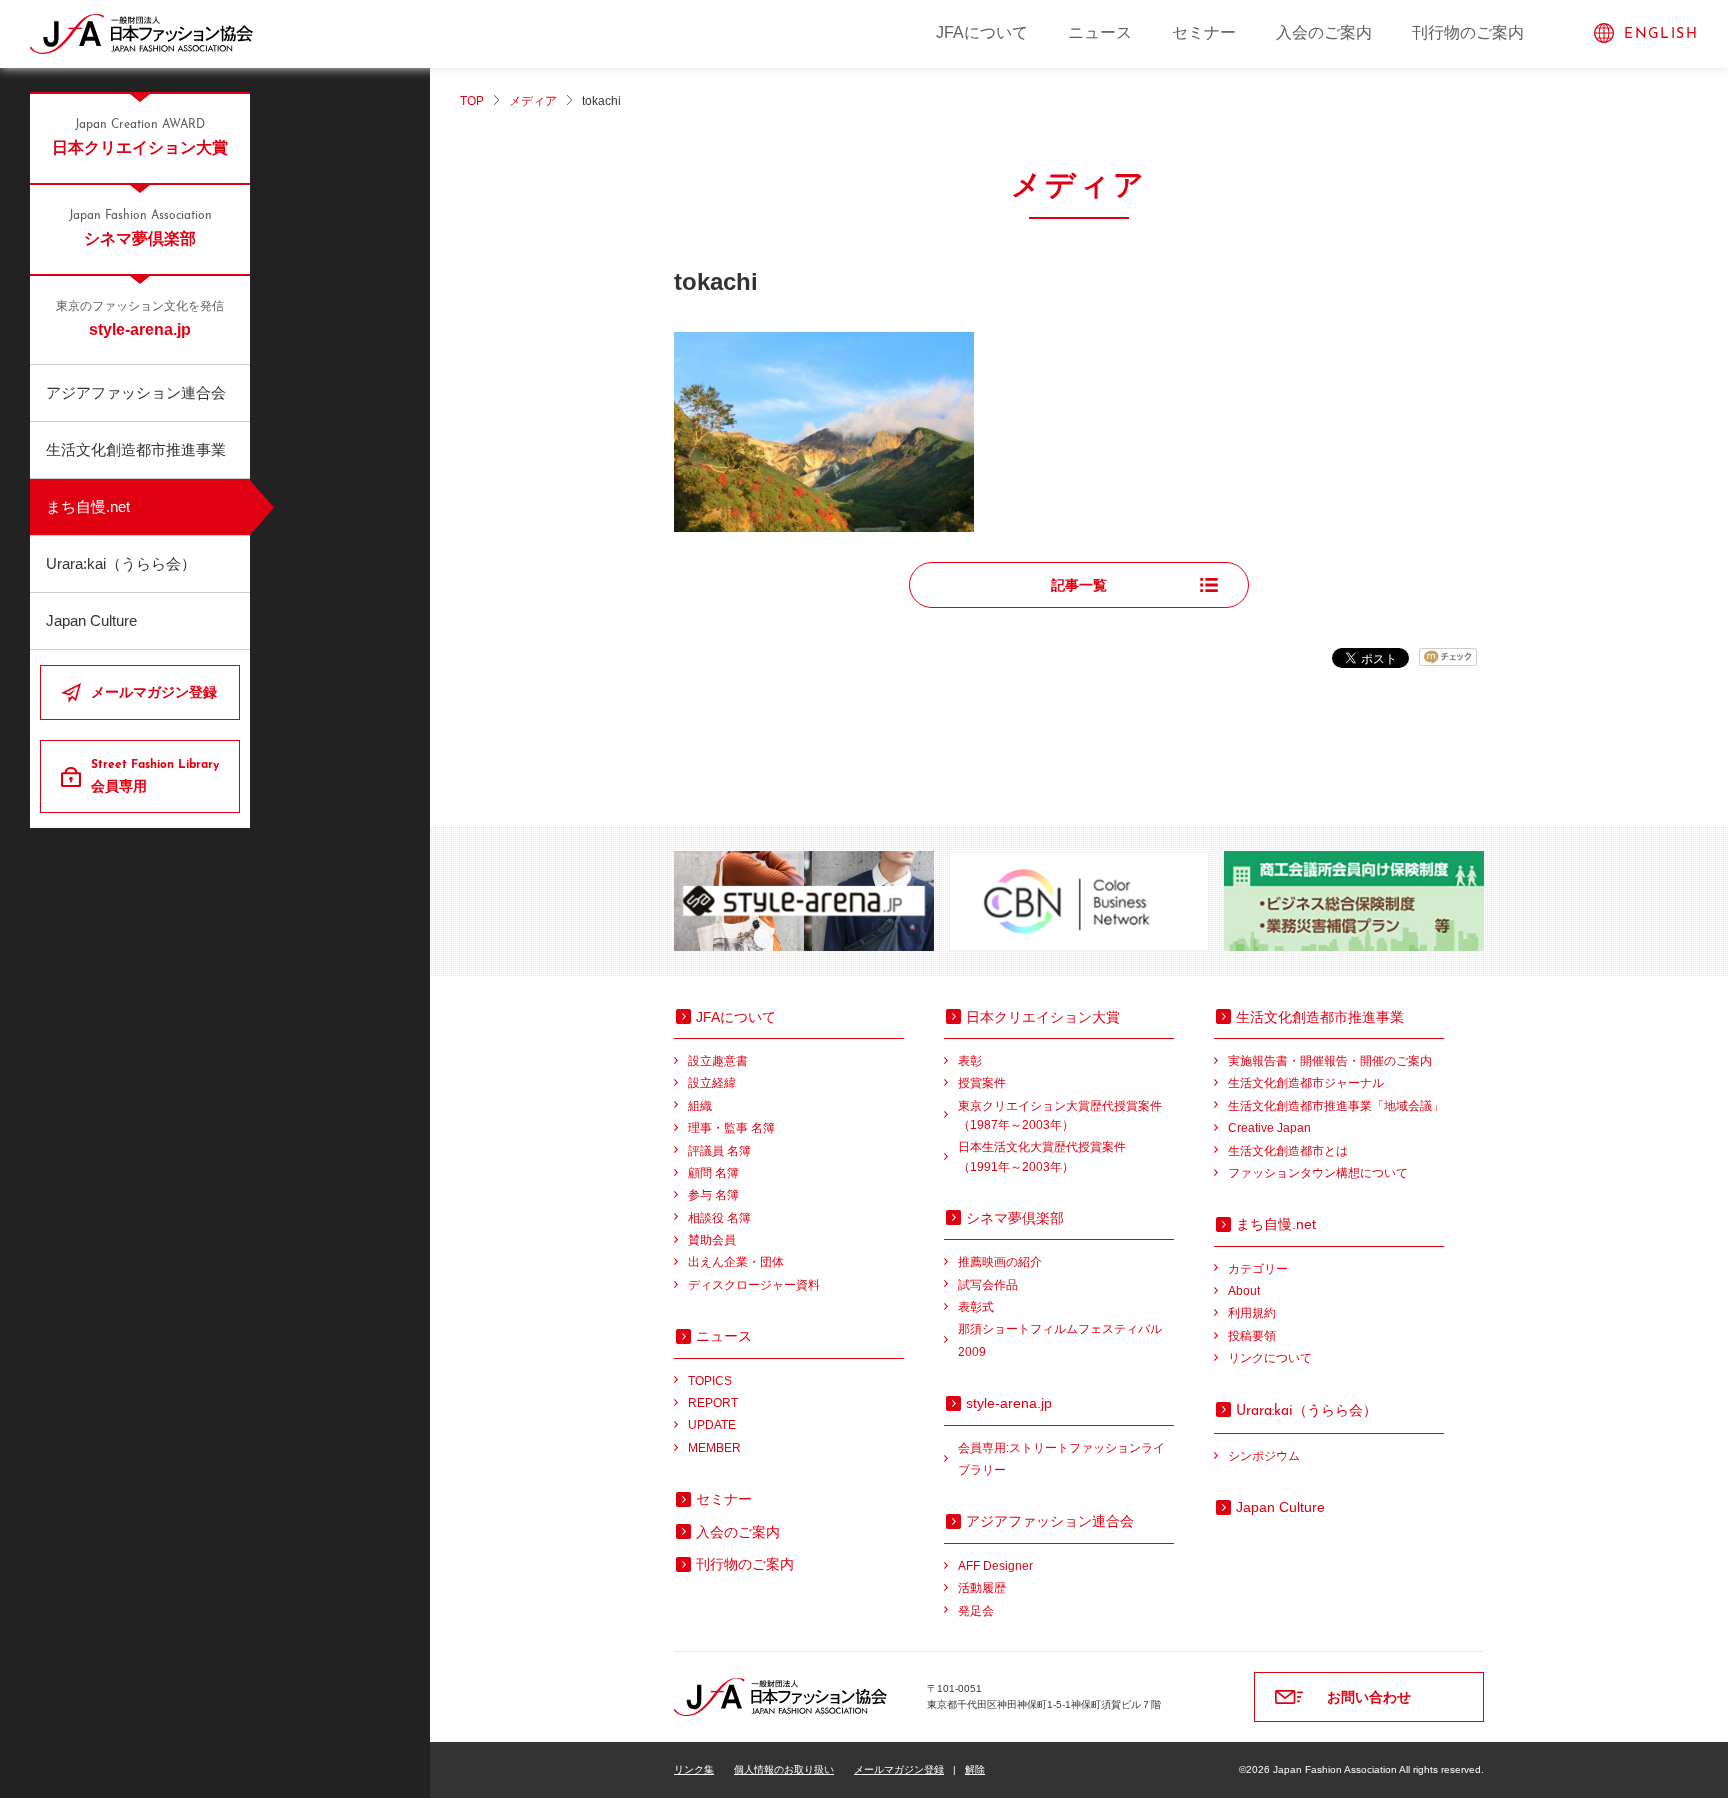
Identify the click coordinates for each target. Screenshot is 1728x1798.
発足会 (976, 1611)
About (1244, 1291)
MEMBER (714, 1448)
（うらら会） (1306, 1410)
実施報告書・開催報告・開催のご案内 (1330, 1061)
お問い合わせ (1369, 1697)
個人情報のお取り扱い (784, 1769)
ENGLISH (1661, 34)
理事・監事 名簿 (731, 1128)
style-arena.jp (140, 319)
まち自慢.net (88, 506)
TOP (472, 101)
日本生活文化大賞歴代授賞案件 (1042, 1156)
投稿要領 (1252, 1336)
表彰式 (976, 1307)
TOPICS (710, 1381)
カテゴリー (1258, 1269)
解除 (975, 1769)
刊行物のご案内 (1468, 32)
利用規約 (1252, 1313)
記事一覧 (1079, 585)
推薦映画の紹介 (1000, 1262)
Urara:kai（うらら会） (121, 563)
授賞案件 (982, 1083)
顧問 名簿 (713, 1173)
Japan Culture (91, 620)
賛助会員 (712, 1240)
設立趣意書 (718, 1061)
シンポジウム (1264, 1456)
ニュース (1100, 32)
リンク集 (694, 1769)
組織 (700, 1106)
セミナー (1204, 32)
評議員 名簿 (719, 1151)
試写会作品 (988, 1285)
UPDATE (712, 1425)
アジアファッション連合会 (136, 392)
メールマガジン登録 (154, 692)
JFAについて (982, 32)
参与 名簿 (713, 1195)
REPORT (713, 1403)
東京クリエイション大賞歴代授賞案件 (1060, 1115)
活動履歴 (982, 1588)
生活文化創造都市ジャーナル (1306, 1083)
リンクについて (1270, 1358)
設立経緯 (712, 1083)
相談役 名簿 (719, 1218)
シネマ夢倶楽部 (140, 228)
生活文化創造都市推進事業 (136, 449)
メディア (533, 101)
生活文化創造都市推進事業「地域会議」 (1336, 1106)
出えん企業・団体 (736, 1262)
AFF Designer (995, 1566)
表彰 (970, 1061)
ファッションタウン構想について (1318, 1173)
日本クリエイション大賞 (140, 137)
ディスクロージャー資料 (754, 1285)
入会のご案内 (1324, 32)
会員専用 (155, 776)
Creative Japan (1269, 1128)
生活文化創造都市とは (1288, 1151)
